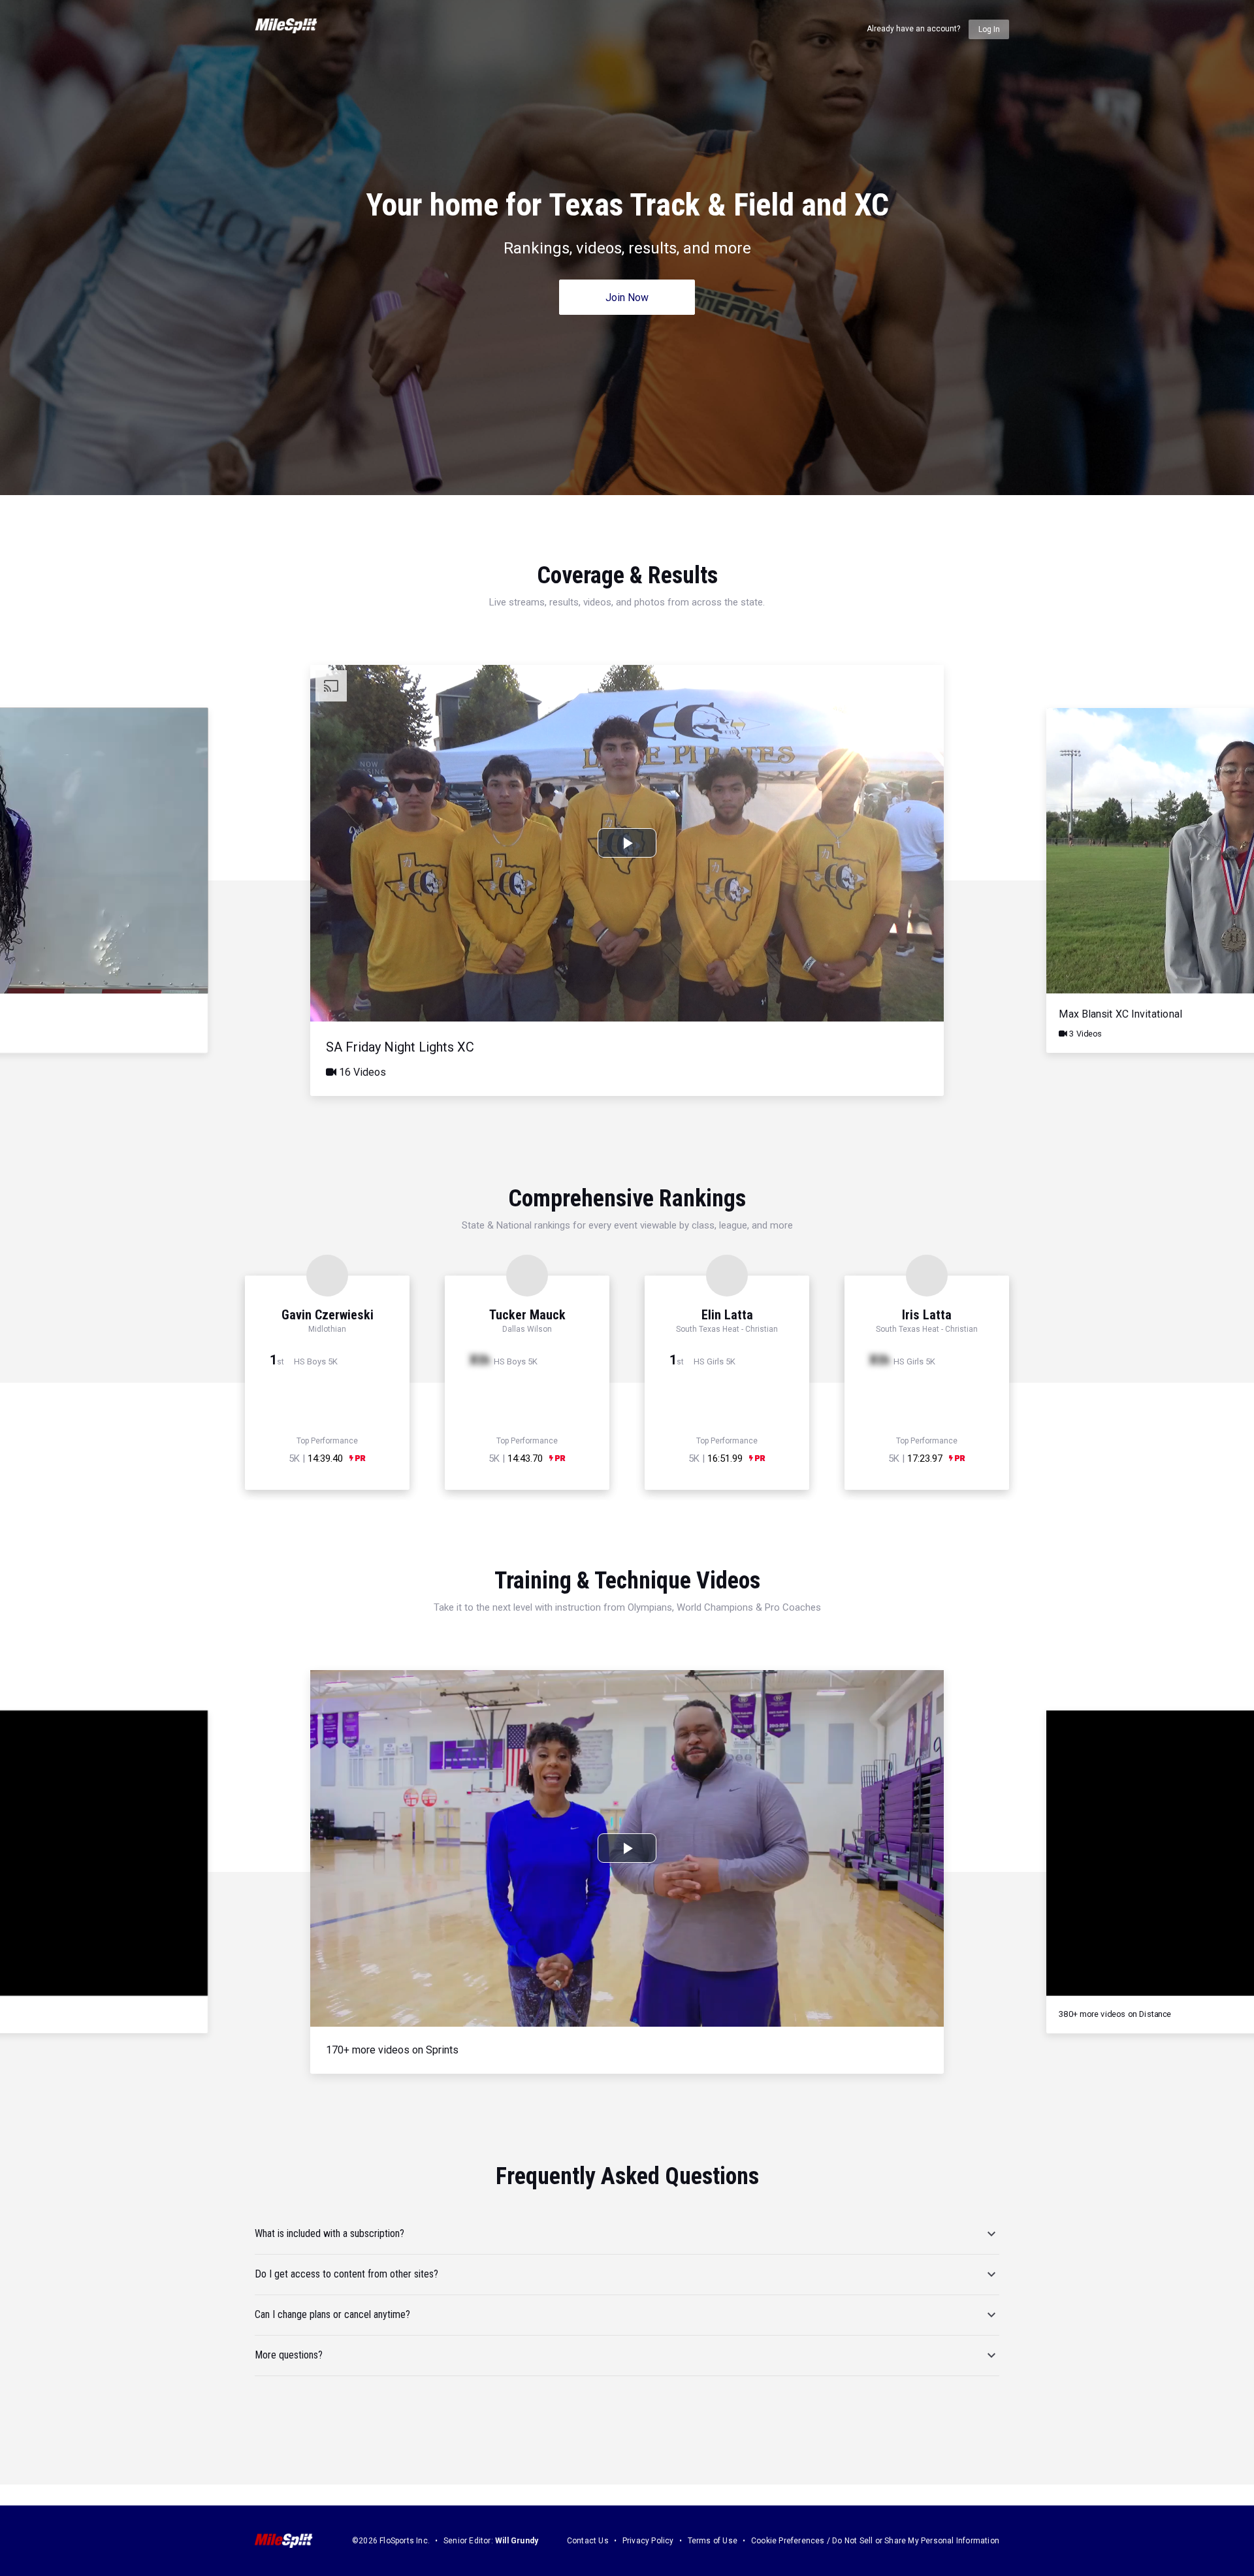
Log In (989, 29)
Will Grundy (517, 2541)
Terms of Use (713, 2541)
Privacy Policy (648, 2541)
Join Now (627, 298)
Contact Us (588, 2541)
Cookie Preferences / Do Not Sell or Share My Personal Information (875, 2541)
